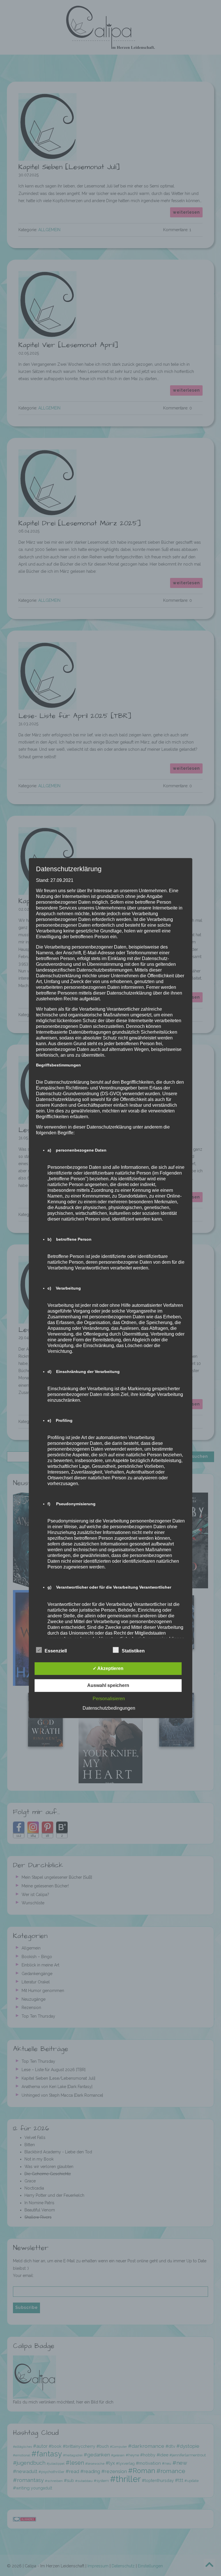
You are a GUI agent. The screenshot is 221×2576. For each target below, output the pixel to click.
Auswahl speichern (108, 1685)
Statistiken (133, 1651)
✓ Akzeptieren (108, 1668)
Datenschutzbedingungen (109, 1708)
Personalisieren (109, 1699)
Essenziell (56, 1651)
